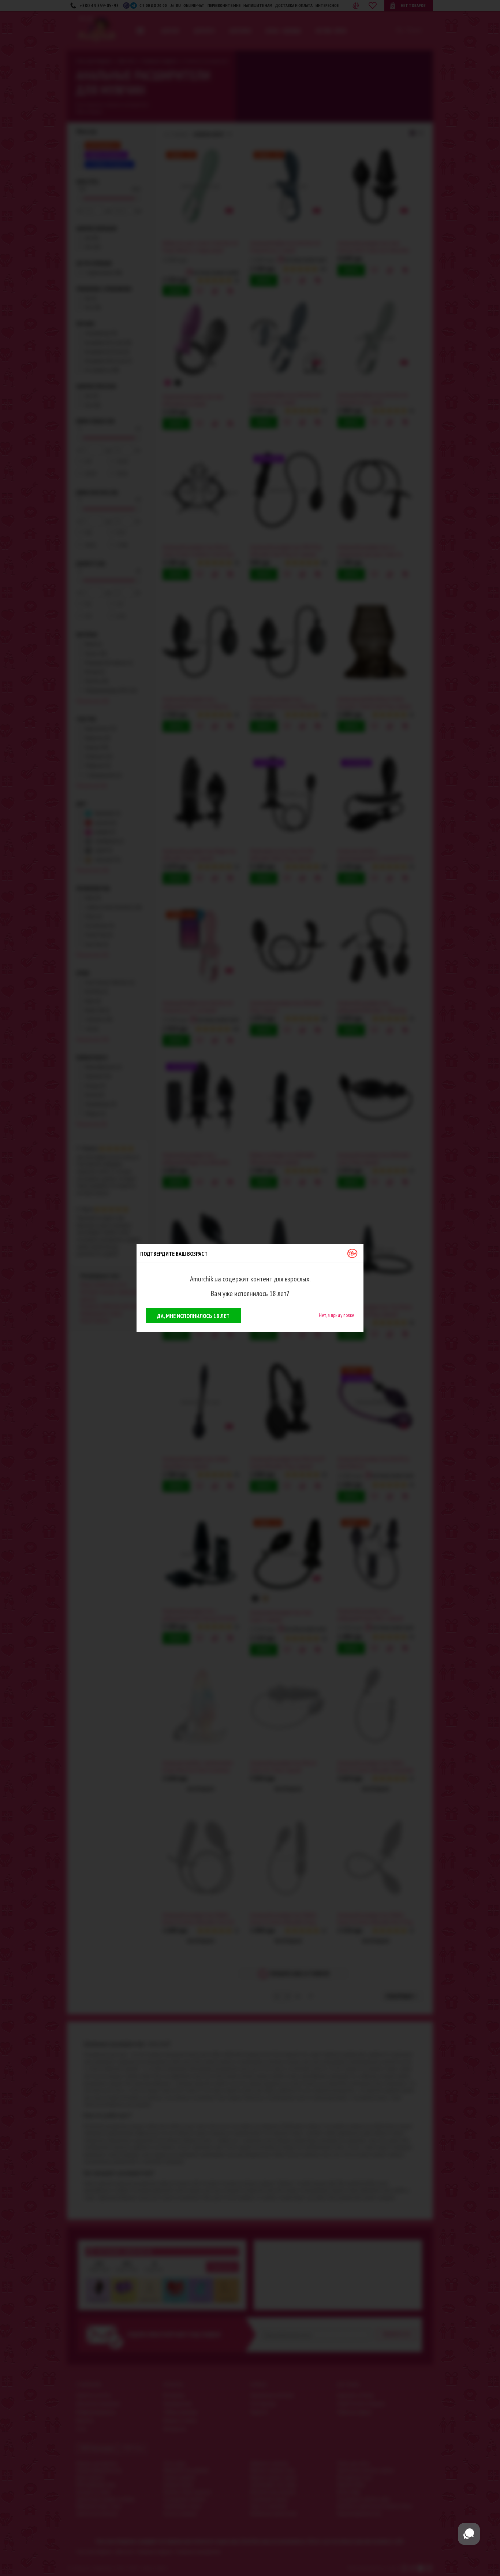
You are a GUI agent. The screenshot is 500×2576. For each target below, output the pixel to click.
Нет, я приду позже (337, 1315)
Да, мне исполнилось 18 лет (193, 1316)
